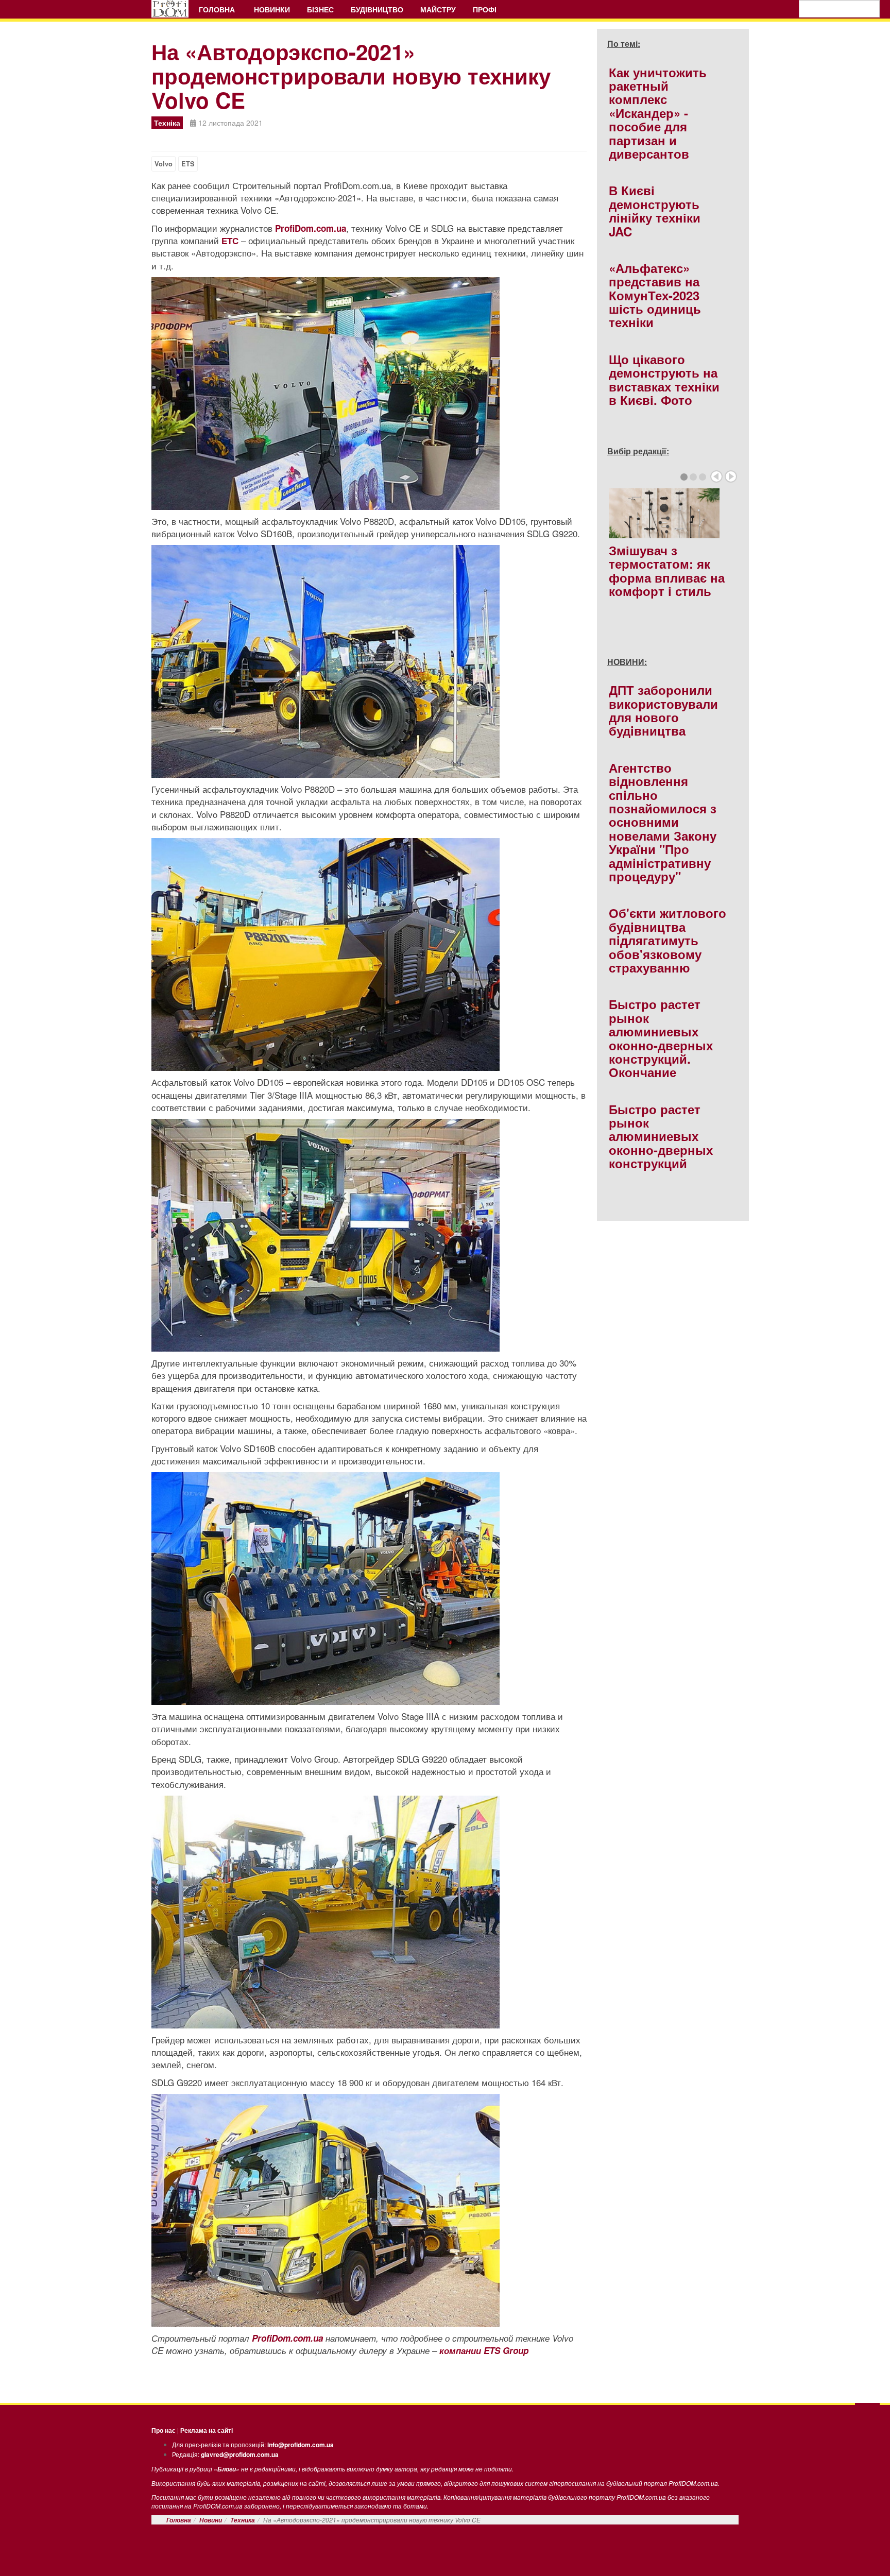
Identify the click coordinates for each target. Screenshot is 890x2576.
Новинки (272, 9)
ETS (188, 164)
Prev (716, 476)
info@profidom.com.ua (301, 2445)
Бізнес (320, 9)
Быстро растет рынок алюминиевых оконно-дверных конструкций (661, 1136)
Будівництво (377, 9)
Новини (211, 2520)
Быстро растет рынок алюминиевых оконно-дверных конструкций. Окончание (661, 1038)
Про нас (164, 2430)
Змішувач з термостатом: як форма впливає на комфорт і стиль (667, 570)
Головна (218, 9)
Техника (243, 2520)
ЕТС (230, 241)
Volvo (164, 164)
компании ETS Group (484, 2350)
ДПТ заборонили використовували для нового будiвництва (663, 710)
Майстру (438, 9)
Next (731, 476)
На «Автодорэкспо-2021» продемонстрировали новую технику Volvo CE (351, 76)
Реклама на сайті (207, 2430)
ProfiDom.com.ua (311, 228)
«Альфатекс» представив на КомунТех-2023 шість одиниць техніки (655, 295)
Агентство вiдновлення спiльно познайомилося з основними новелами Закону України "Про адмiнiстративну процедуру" (663, 822)
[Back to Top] (867, 2414)
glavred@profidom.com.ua (240, 2454)
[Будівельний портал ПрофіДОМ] (170, 9)
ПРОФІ (486, 9)
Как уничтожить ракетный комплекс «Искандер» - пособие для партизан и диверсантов (658, 113)
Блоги (227, 2469)
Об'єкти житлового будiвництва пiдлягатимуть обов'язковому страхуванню (667, 940)
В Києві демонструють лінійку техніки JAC (655, 210)
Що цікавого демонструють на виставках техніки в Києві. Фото (664, 379)
